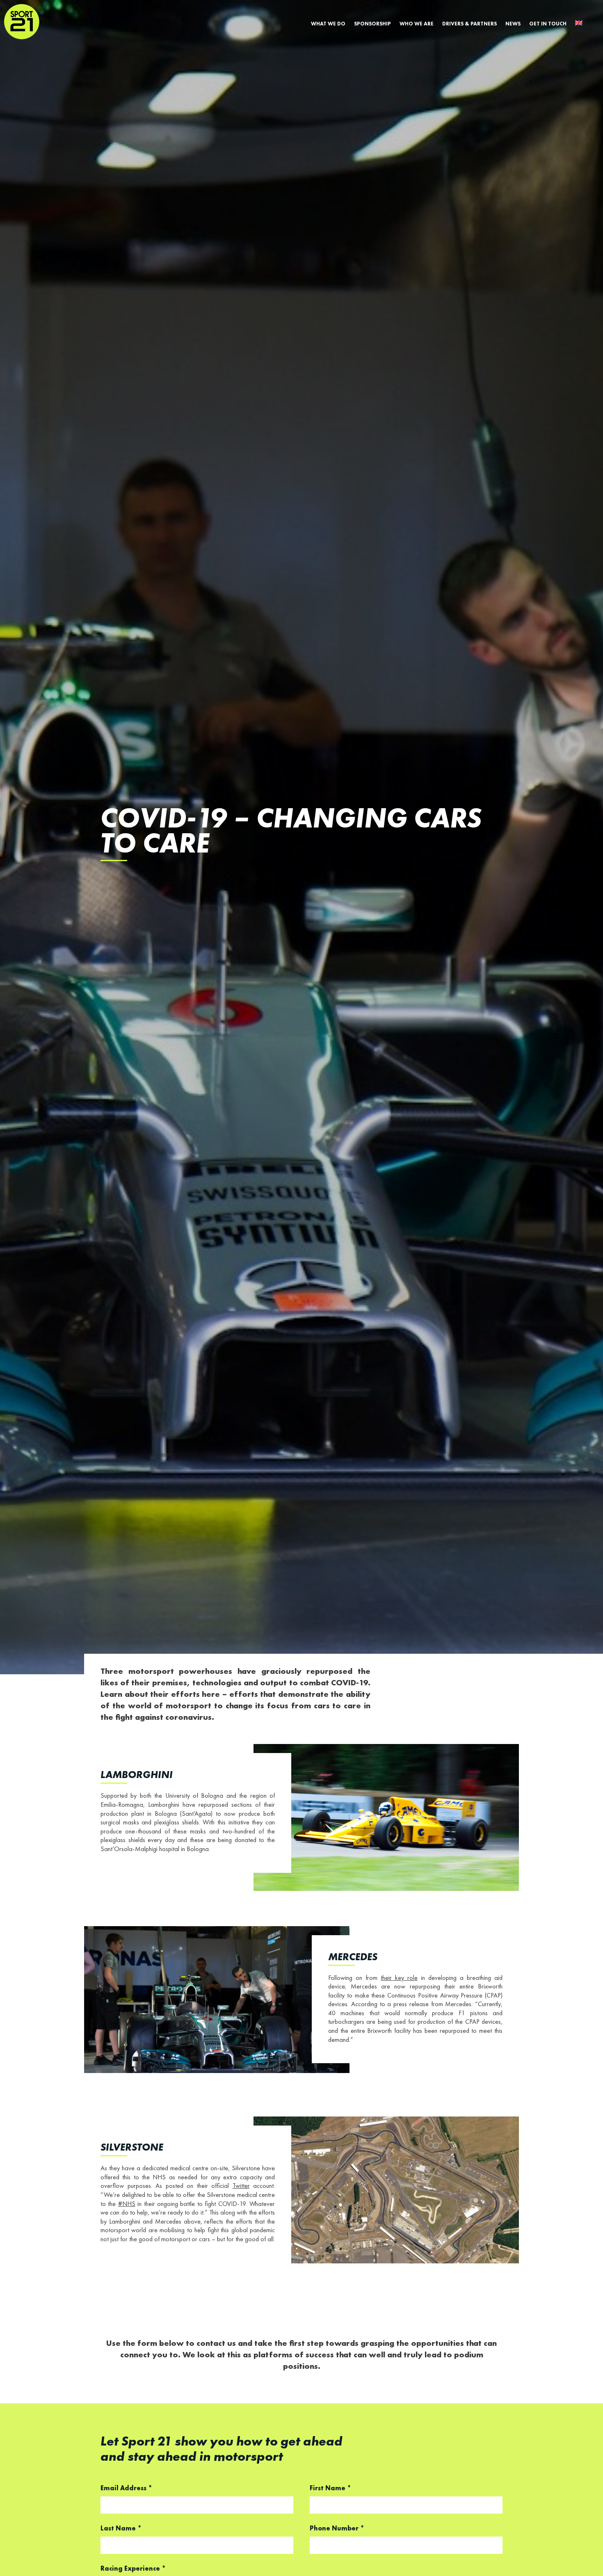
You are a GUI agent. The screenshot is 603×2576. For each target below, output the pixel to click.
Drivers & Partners (469, 24)
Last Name (121, 2529)
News (513, 24)
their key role (399, 1978)
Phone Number (337, 2529)
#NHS (127, 2204)
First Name (330, 2489)
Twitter (241, 2186)
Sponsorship (372, 24)
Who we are (417, 24)
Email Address (126, 2489)
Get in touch (548, 24)
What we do (328, 24)
